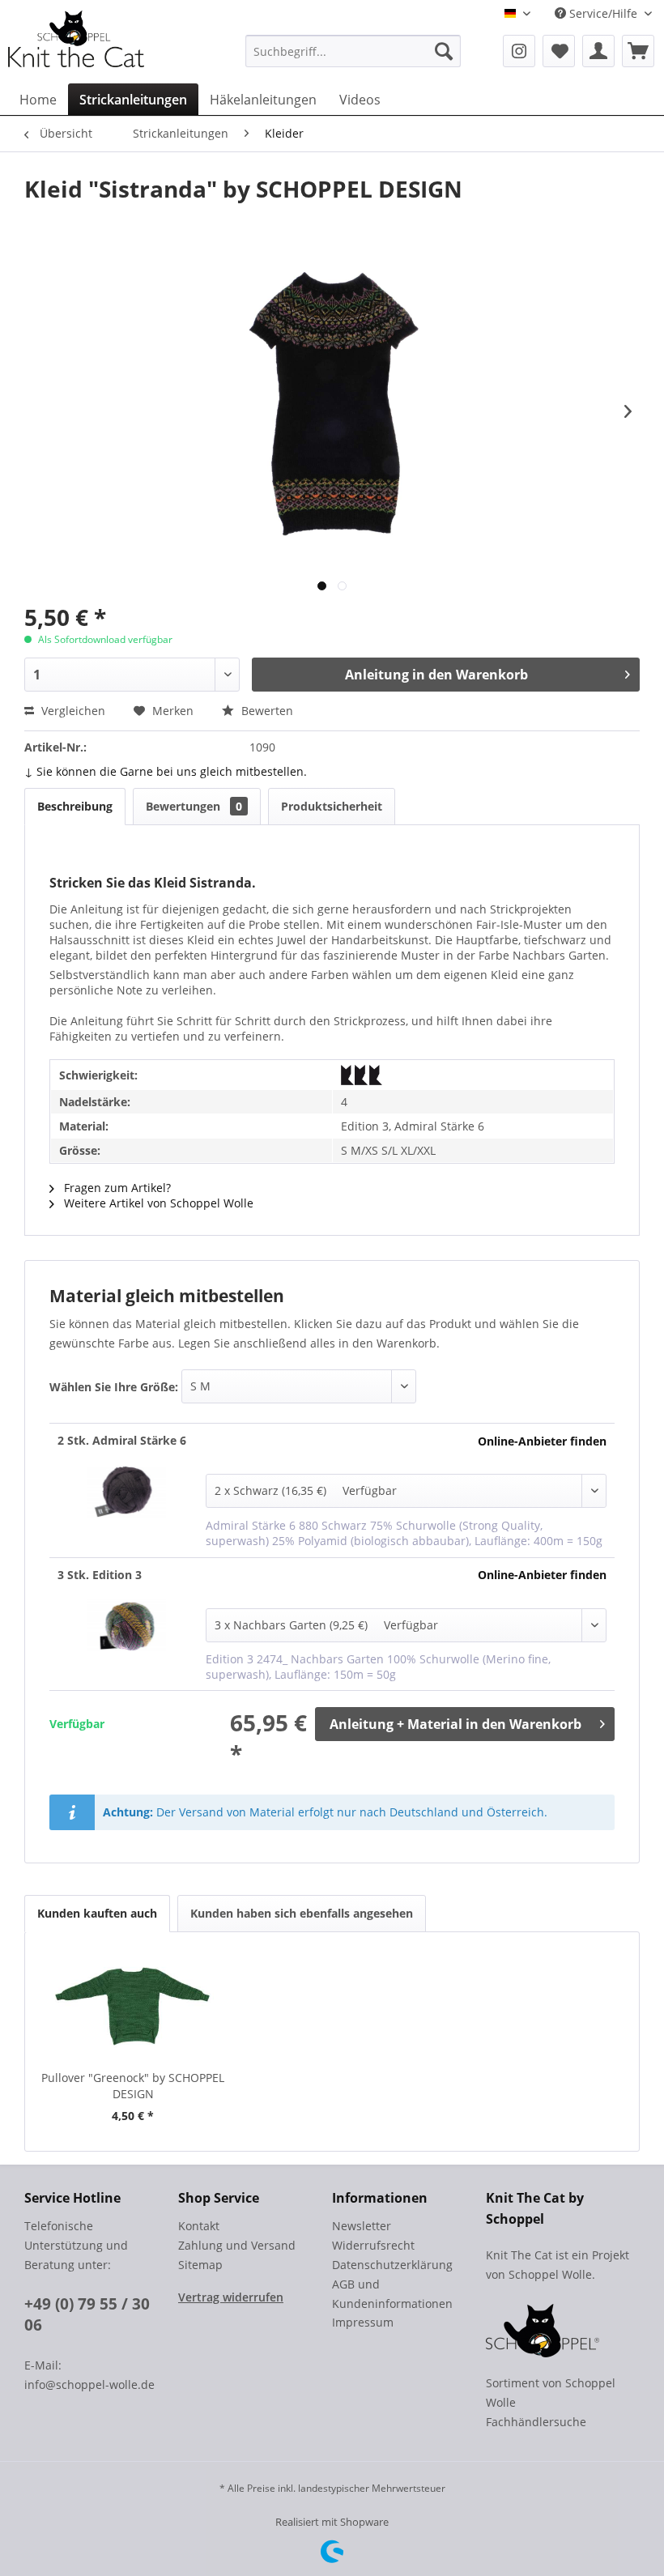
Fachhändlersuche (536, 2422)
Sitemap (200, 2265)
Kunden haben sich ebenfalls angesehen (302, 1913)
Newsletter (362, 2226)
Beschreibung (75, 806)
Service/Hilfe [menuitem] (603, 13)
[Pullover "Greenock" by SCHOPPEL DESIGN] (133, 2005)
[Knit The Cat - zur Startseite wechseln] (76, 39)
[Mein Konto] (598, 51)
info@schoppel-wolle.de (89, 2384)
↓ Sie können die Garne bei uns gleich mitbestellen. (166, 771)
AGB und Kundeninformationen (392, 2294)
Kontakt (199, 2226)
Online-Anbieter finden (542, 1441)
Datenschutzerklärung (392, 2265)
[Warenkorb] (638, 51)
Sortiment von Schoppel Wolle (551, 2393)
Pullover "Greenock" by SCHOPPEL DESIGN (133, 2086)
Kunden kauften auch (97, 1913)
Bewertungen (194, 806)
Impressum (363, 2322)
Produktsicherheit (332, 806)
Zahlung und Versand (237, 2245)
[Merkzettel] (559, 51)
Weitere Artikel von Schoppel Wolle (157, 1203)
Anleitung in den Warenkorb (436, 675)
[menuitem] (353, 51)
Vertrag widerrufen (231, 2297)
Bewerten (266, 711)
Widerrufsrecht (373, 2245)
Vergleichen (72, 711)
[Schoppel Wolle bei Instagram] (519, 51)
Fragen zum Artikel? (116, 1188)
